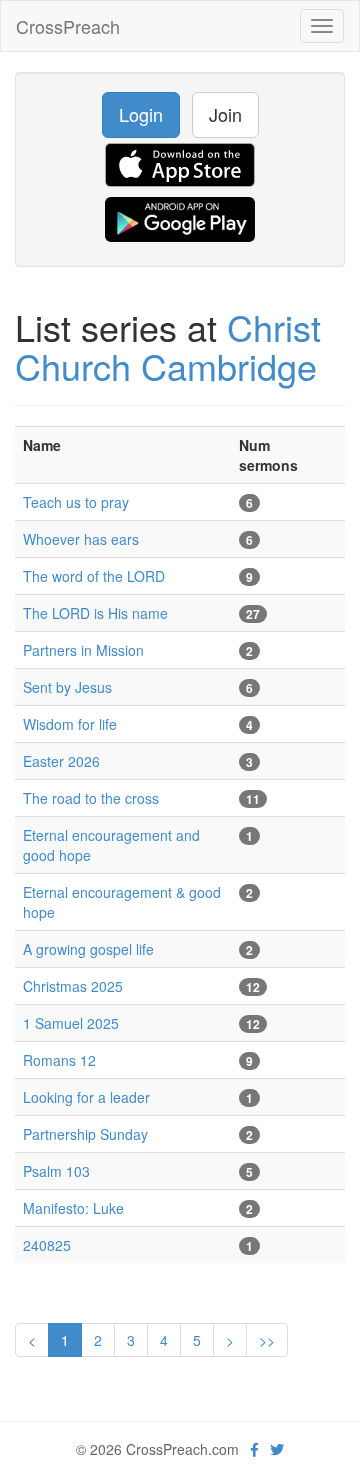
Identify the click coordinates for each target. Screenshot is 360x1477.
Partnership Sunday (85, 1134)
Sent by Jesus (67, 687)
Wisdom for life (70, 724)
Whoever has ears (81, 539)
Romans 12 (59, 1060)
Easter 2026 (61, 761)
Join (225, 114)
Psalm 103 (56, 1171)
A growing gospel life (88, 949)
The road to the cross (91, 798)
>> (267, 1340)
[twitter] (277, 1449)
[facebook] (254, 1449)
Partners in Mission (83, 650)
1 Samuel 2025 (71, 1023)
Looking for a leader (86, 1097)
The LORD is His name (95, 613)
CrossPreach (68, 26)
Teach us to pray (76, 502)
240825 (47, 1245)
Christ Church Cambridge (168, 346)
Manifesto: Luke (73, 1208)
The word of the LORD (94, 576)
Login (141, 114)
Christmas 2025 (73, 986)
